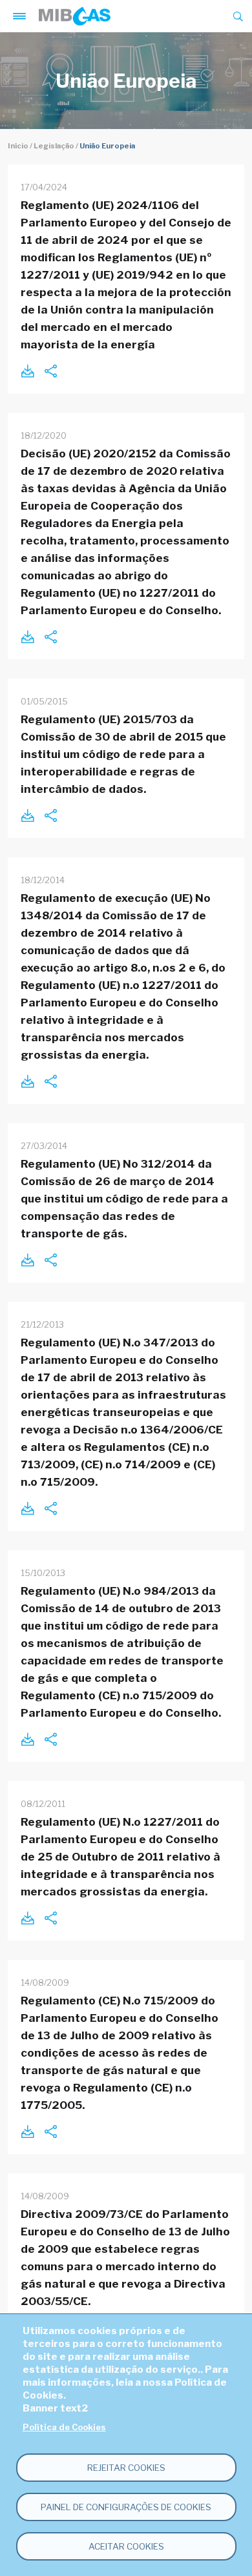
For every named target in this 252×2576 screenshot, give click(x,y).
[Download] (27, 371)
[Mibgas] (75, 16)
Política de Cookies (64, 2427)
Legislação (54, 146)
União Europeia (107, 146)
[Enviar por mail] (50, 371)
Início (18, 146)
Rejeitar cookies (126, 2468)
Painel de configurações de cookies (126, 2507)
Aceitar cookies (126, 2546)
